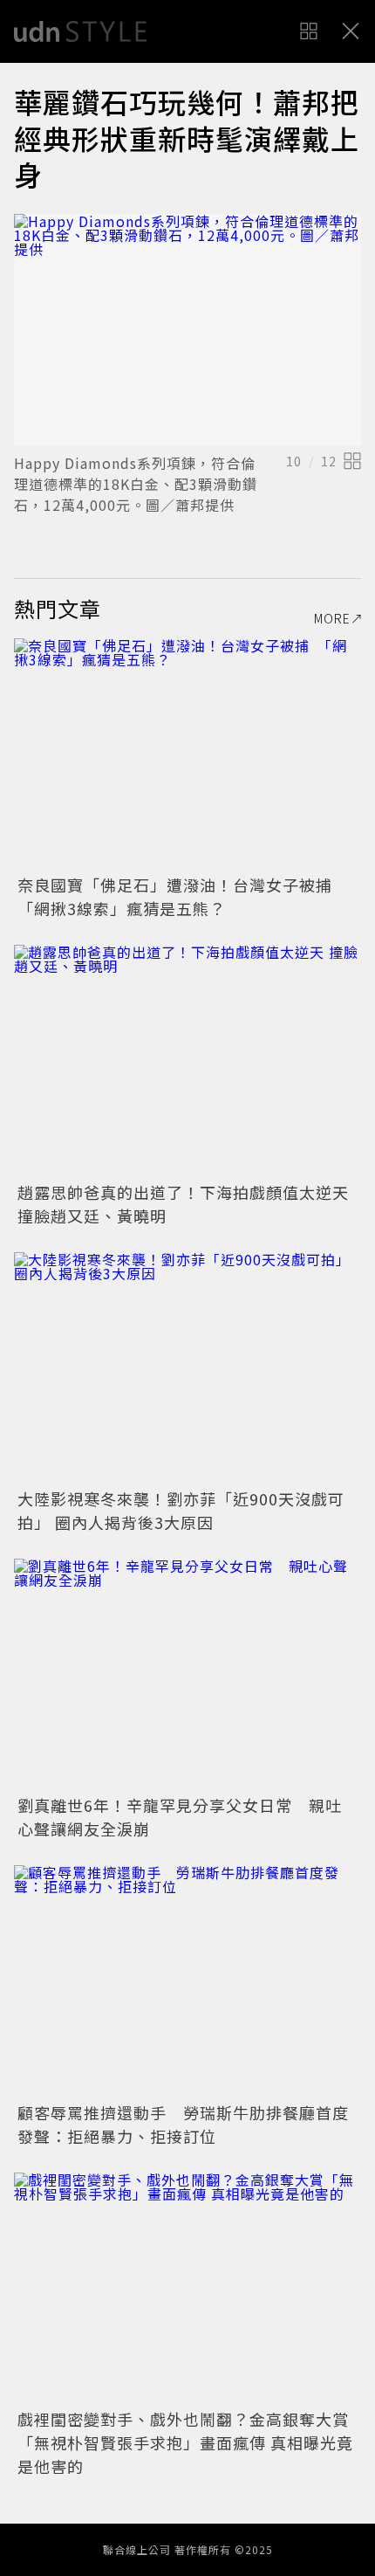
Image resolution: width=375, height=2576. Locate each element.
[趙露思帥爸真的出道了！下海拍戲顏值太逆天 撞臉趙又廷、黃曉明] (187, 1061)
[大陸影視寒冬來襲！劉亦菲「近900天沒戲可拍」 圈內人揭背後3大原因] (187, 1368)
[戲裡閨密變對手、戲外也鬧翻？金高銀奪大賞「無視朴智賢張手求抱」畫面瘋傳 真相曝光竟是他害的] (187, 2288)
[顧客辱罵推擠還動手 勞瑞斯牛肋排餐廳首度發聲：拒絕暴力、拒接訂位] (187, 1981)
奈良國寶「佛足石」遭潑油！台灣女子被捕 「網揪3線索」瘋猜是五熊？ (183, 896)
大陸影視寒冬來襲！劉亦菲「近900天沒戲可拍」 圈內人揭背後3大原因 (181, 1510)
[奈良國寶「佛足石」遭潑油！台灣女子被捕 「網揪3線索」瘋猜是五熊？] (187, 754)
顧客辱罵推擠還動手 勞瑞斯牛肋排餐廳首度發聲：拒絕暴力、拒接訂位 (183, 2124)
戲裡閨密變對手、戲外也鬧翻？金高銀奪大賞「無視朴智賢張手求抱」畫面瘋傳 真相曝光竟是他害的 (185, 2442)
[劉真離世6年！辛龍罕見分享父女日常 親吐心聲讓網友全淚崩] (187, 1674)
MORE (332, 618)
